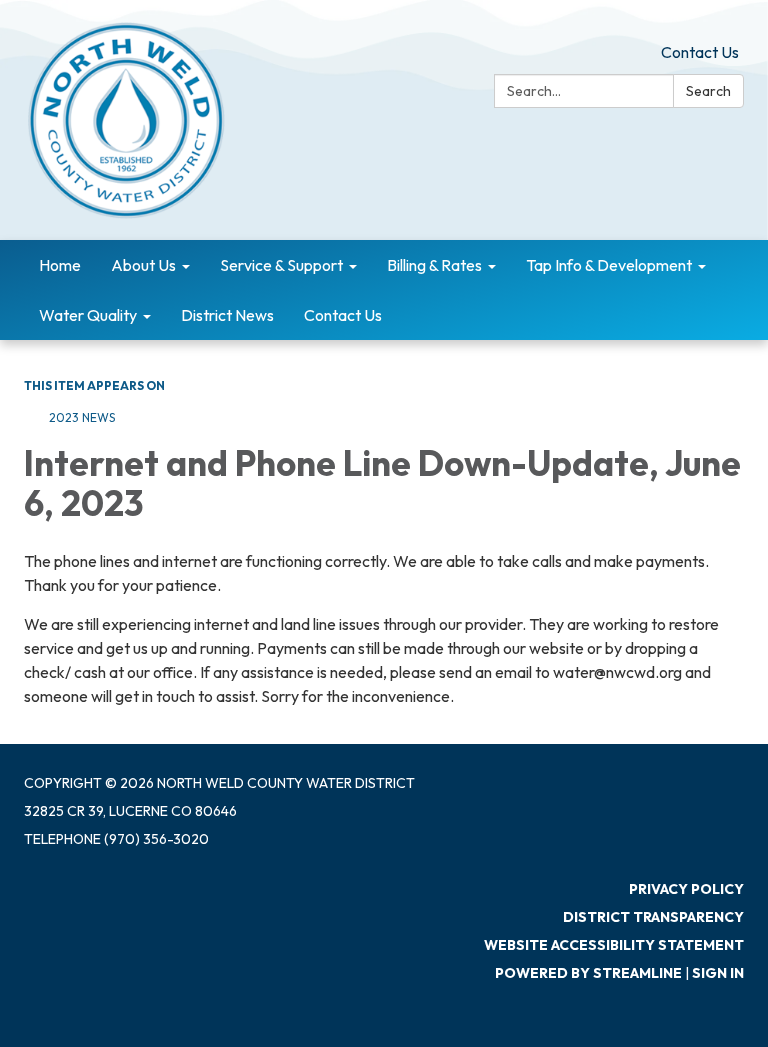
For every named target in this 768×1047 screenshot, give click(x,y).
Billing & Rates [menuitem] (434, 265)
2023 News (82, 417)
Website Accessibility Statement (614, 945)
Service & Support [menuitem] (281, 265)
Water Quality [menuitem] (88, 315)
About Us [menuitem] (143, 265)
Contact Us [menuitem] (343, 315)
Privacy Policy (686, 889)
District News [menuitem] (227, 315)
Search (708, 91)
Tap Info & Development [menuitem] (609, 265)
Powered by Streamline (588, 973)
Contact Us (700, 52)
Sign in (718, 973)
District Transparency (653, 917)
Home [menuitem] (60, 265)
